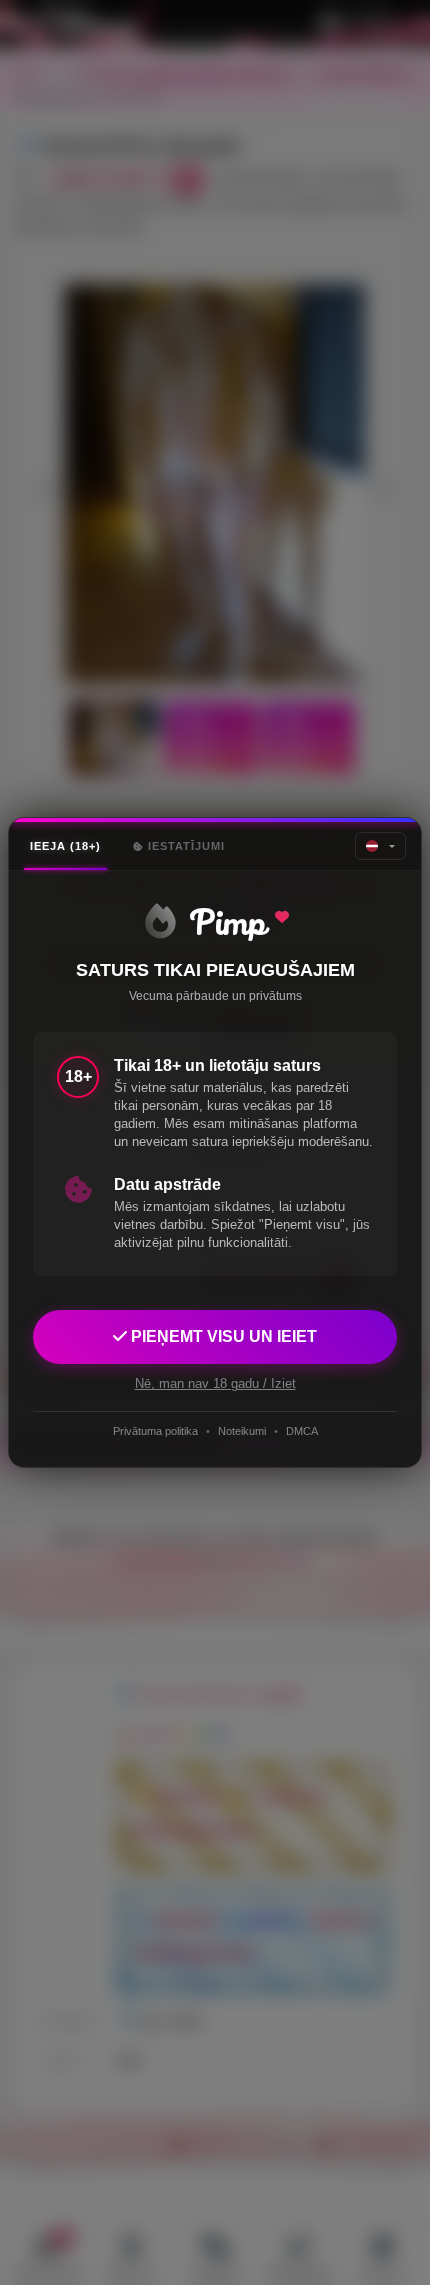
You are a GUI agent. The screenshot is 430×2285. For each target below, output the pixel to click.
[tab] (65, 846)
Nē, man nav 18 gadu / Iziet (215, 1383)
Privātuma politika (155, 1431)
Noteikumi (242, 1431)
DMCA (302, 1431)
